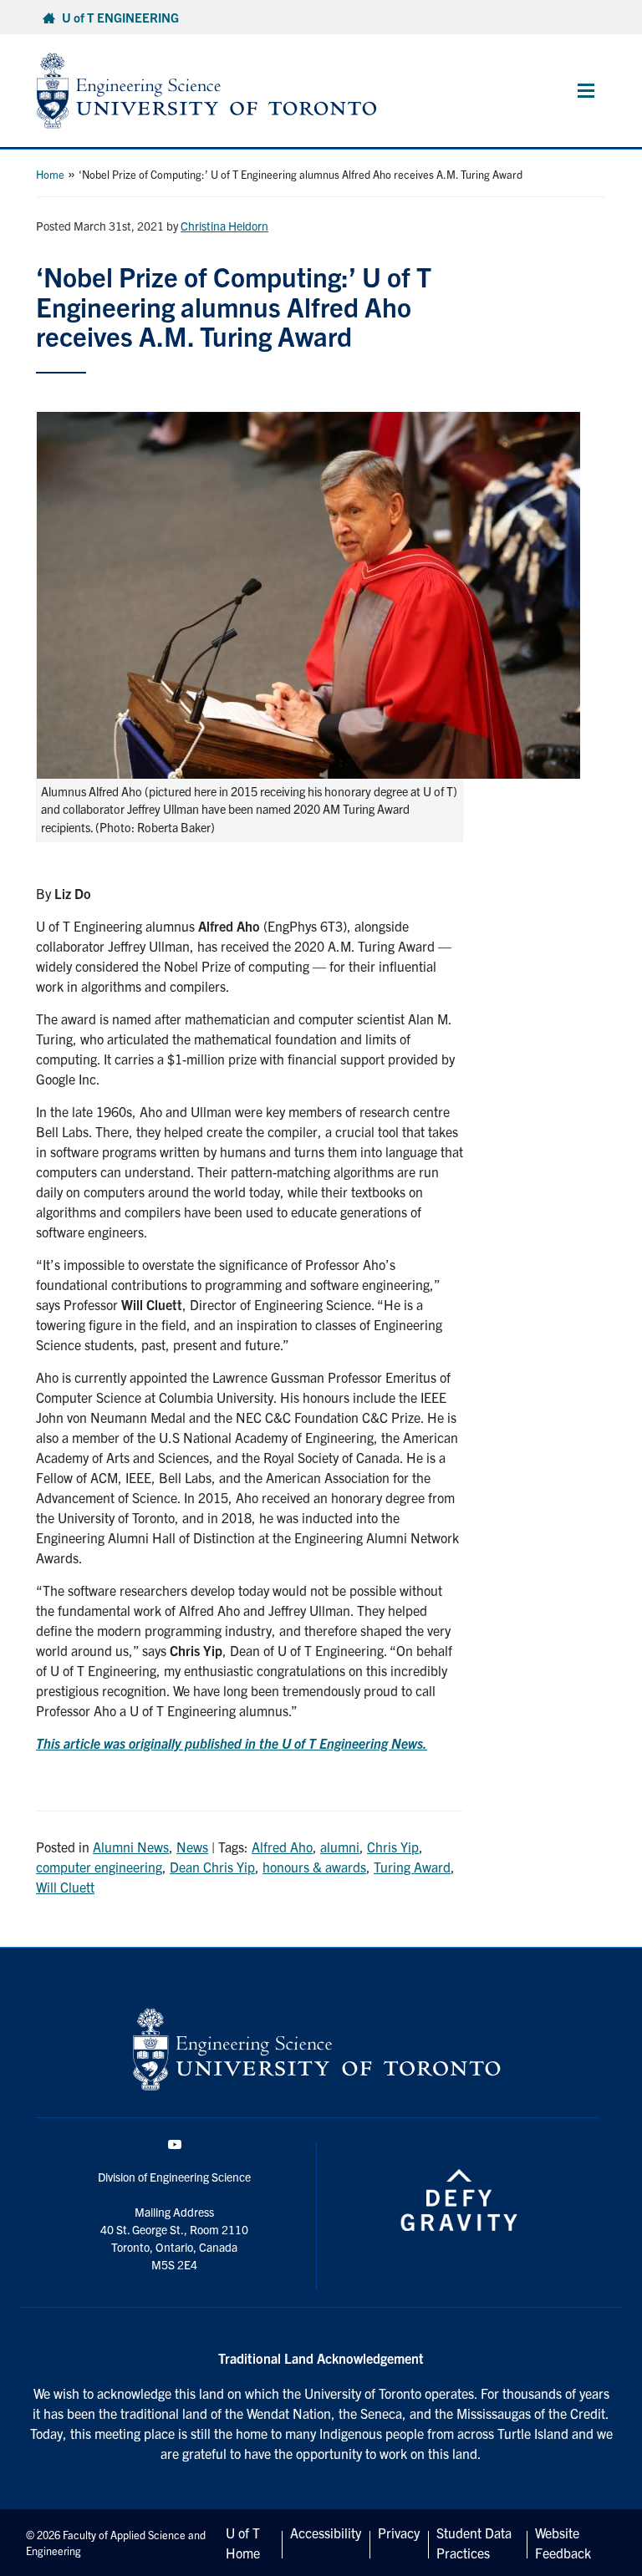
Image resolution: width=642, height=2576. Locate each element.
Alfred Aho (282, 1847)
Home (50, 174)
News (192, 1847)
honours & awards (314, 1867)
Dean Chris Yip (212, 1867)
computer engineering (99, 1867)
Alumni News (131, 1847)
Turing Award (412, 1867)
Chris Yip (393, 1847)
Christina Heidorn (224, 226)
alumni (340, 1847)
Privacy (399, 2533)
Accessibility (326, 2533)
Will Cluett (65, 1887)
